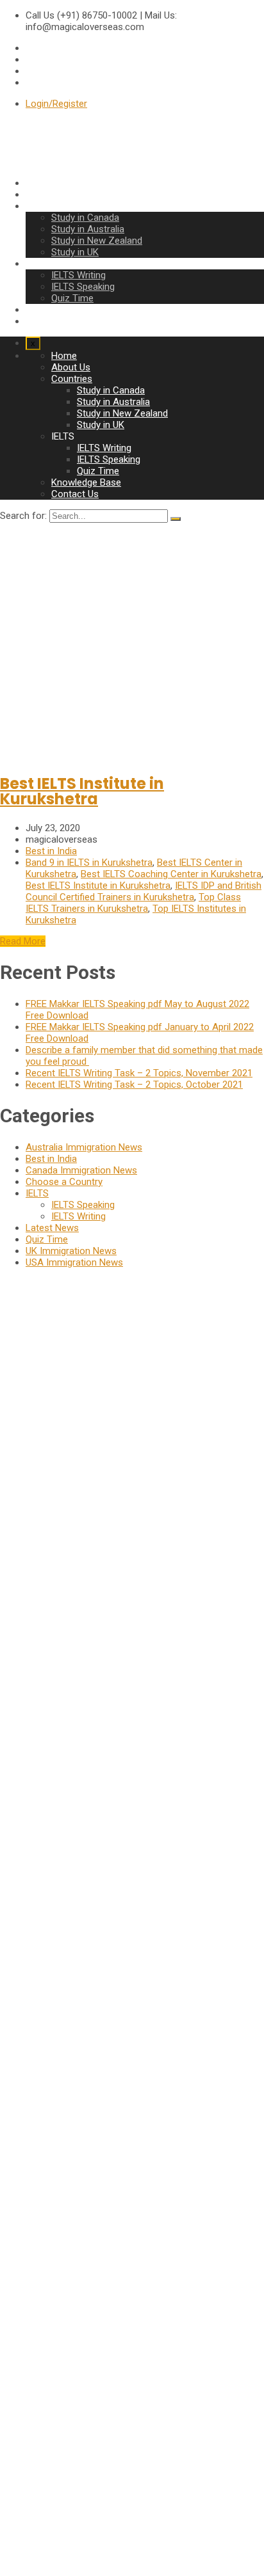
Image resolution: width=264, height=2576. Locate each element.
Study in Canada (85, 218)
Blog (35, 2424)
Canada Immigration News (81, 1170)
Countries (46, 206)
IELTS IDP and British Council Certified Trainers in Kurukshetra (144, 891)
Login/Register (56, 104)
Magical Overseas (20, 2486)
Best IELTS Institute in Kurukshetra (82, 791)
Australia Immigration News (84, 1147)
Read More (23, 941)
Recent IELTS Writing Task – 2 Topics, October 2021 (134, 1085)
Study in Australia (88, 229)
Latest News (52, 1228)
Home (38, 183)
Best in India (51, 851)
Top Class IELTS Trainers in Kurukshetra (133, 903)
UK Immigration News (71, 1251)
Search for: (23, 516)
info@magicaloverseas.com (59, 1579)
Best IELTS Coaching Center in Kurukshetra (171, 874)
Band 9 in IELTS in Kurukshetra (89, 863)
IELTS (37, 1193)
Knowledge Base (61, 310)
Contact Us (49, 321)
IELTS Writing (78, 275)
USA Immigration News (74, 1262)
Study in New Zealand (97, 241)
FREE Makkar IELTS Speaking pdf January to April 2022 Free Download (41, 2246)
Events (40, 2413)
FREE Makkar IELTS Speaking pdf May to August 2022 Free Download (41, 2050)
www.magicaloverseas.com (58, 1602)
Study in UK (75, 252)
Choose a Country (64, 1182)
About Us (45, 195)
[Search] (176, 519)
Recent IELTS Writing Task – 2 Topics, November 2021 (139, 1073)
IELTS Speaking (83, 287)
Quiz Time (72, 298)
